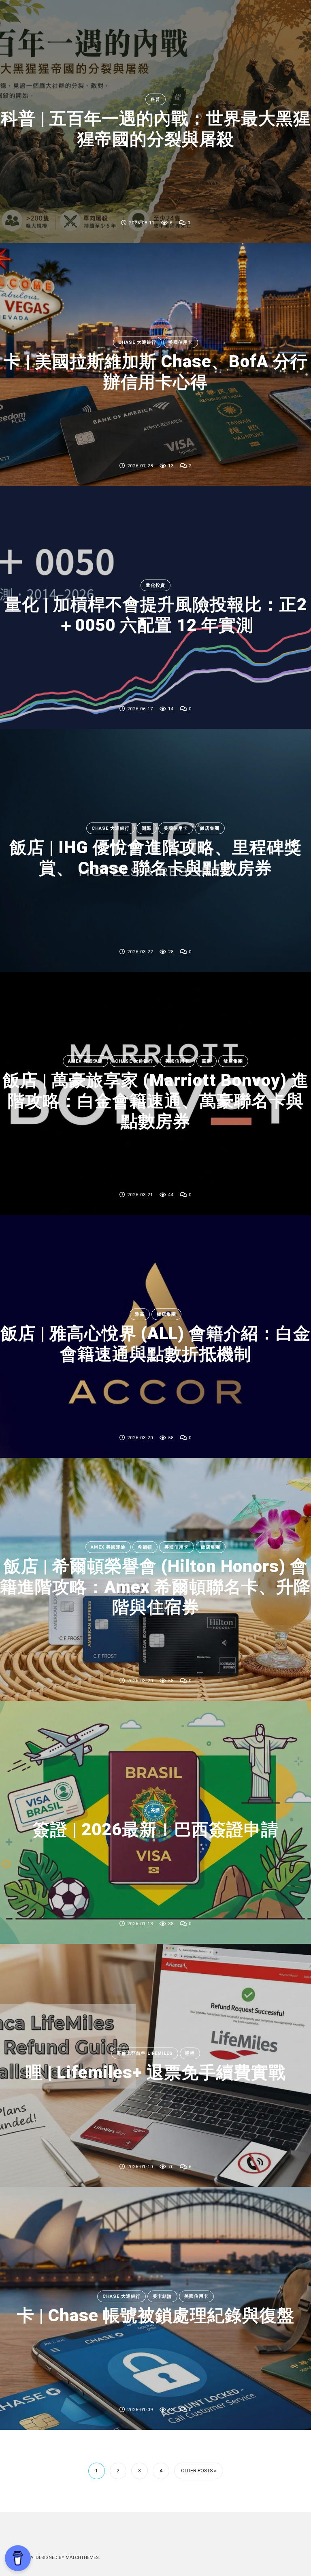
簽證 (155, 1810)
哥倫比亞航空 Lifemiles (145, 2053)
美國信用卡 (181, 342)
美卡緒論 (162, 2296)
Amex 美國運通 (85, 1061)
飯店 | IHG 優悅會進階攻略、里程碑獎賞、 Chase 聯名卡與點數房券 (156, 858)
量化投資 (155, 585)
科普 (155, 99)
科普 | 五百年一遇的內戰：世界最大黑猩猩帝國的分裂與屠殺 (156, 129)
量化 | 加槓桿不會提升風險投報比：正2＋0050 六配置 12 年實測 (156, 615)
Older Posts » (199, 2471)
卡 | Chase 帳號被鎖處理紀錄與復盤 (156, 2316)
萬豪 (207, 1061)
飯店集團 (210, 828)
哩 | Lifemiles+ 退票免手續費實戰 (156, 2073)
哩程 (190, 2053)
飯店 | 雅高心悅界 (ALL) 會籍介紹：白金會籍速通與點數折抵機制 (156, 1343)
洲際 (147, 828)
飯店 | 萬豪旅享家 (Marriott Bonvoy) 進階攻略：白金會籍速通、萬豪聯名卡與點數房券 (156, 1101)
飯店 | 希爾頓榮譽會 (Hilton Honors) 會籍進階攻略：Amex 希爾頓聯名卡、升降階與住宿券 (155, 1587)
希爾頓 (145, 1547)
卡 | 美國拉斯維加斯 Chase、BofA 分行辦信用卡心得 (156, 372)
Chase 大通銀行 (137, 342)
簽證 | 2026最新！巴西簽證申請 (156, 1830)
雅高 (140, 1314)
